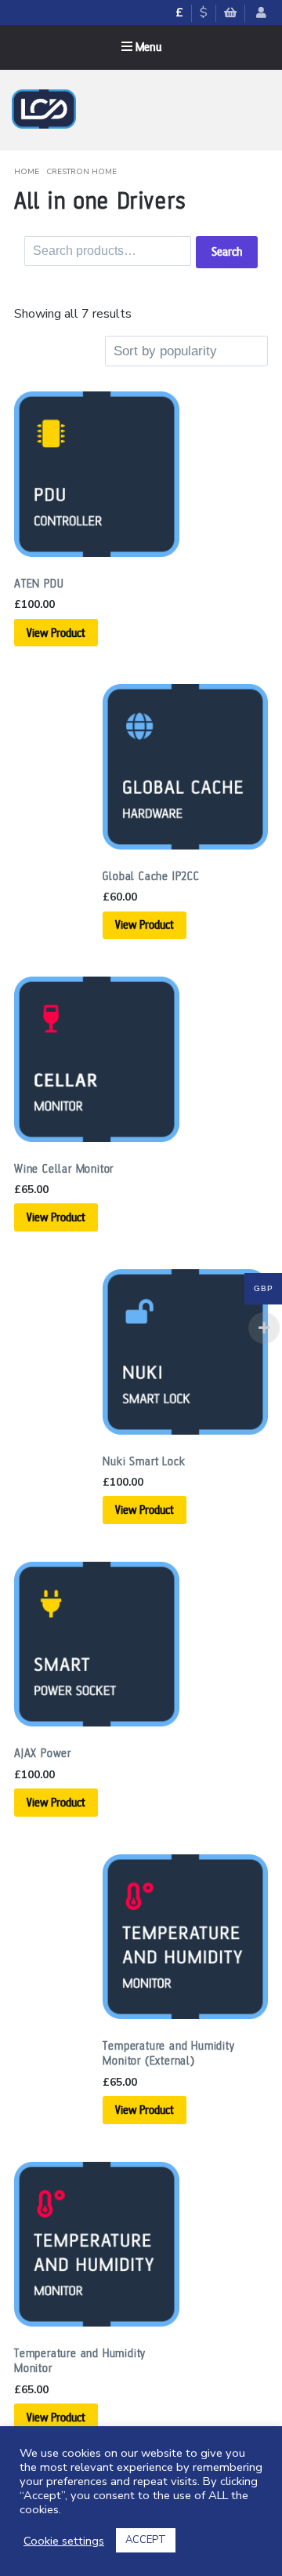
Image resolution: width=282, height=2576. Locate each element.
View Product (56, 633)
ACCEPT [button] (146, 2540)
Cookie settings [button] (64, 2541)
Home (27, 172)
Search (227, 252)
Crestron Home (81, 172)
